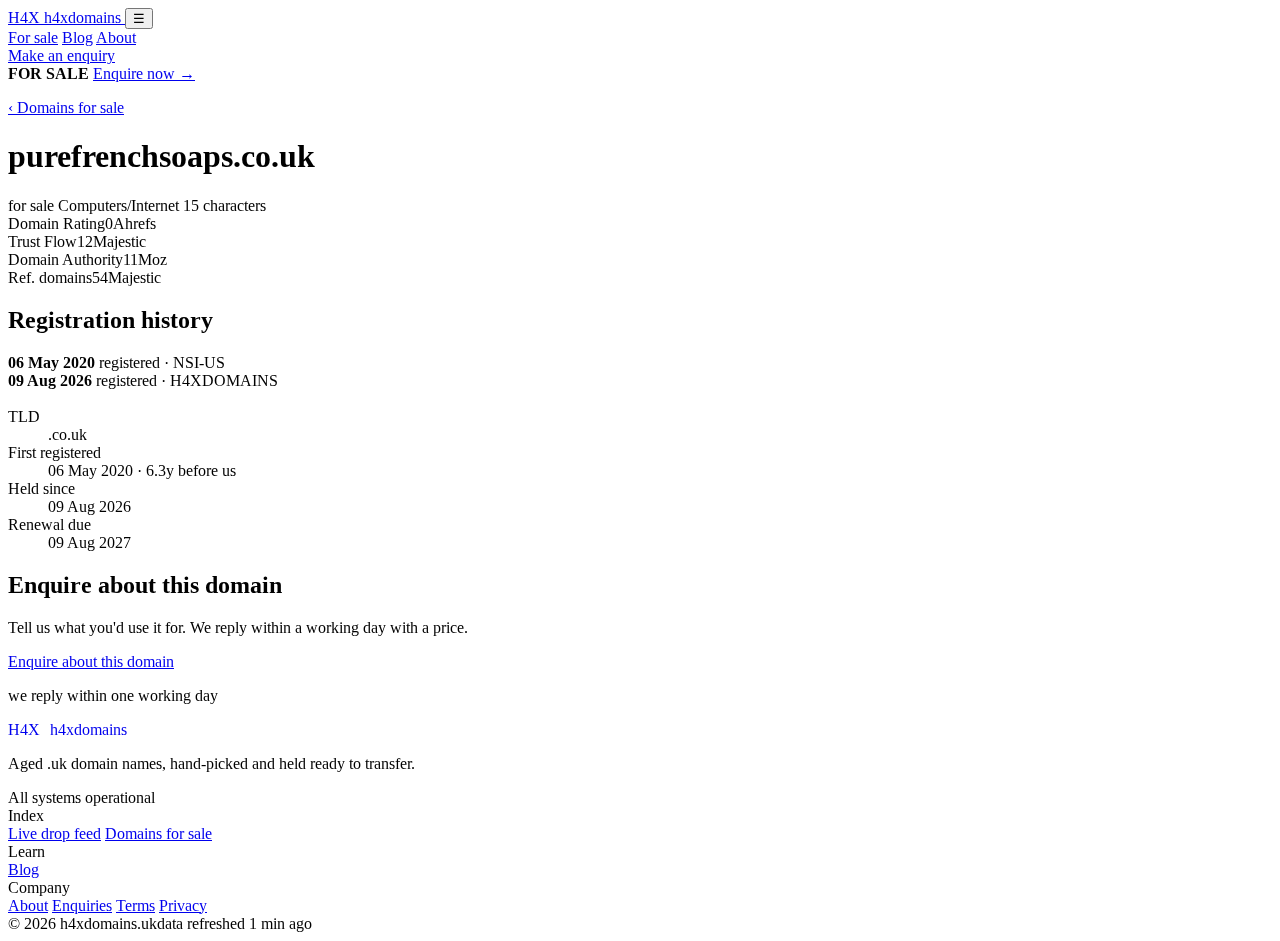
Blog (77, 37)
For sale (33, 37)
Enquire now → (144, 73)
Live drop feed (54, 833)
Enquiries (82, 905)
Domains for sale (158, 833)
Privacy (183, 905)
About (116, 37)
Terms (135, 905)
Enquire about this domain (91, 661)
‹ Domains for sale (66, 107)
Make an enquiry (61, 55)
